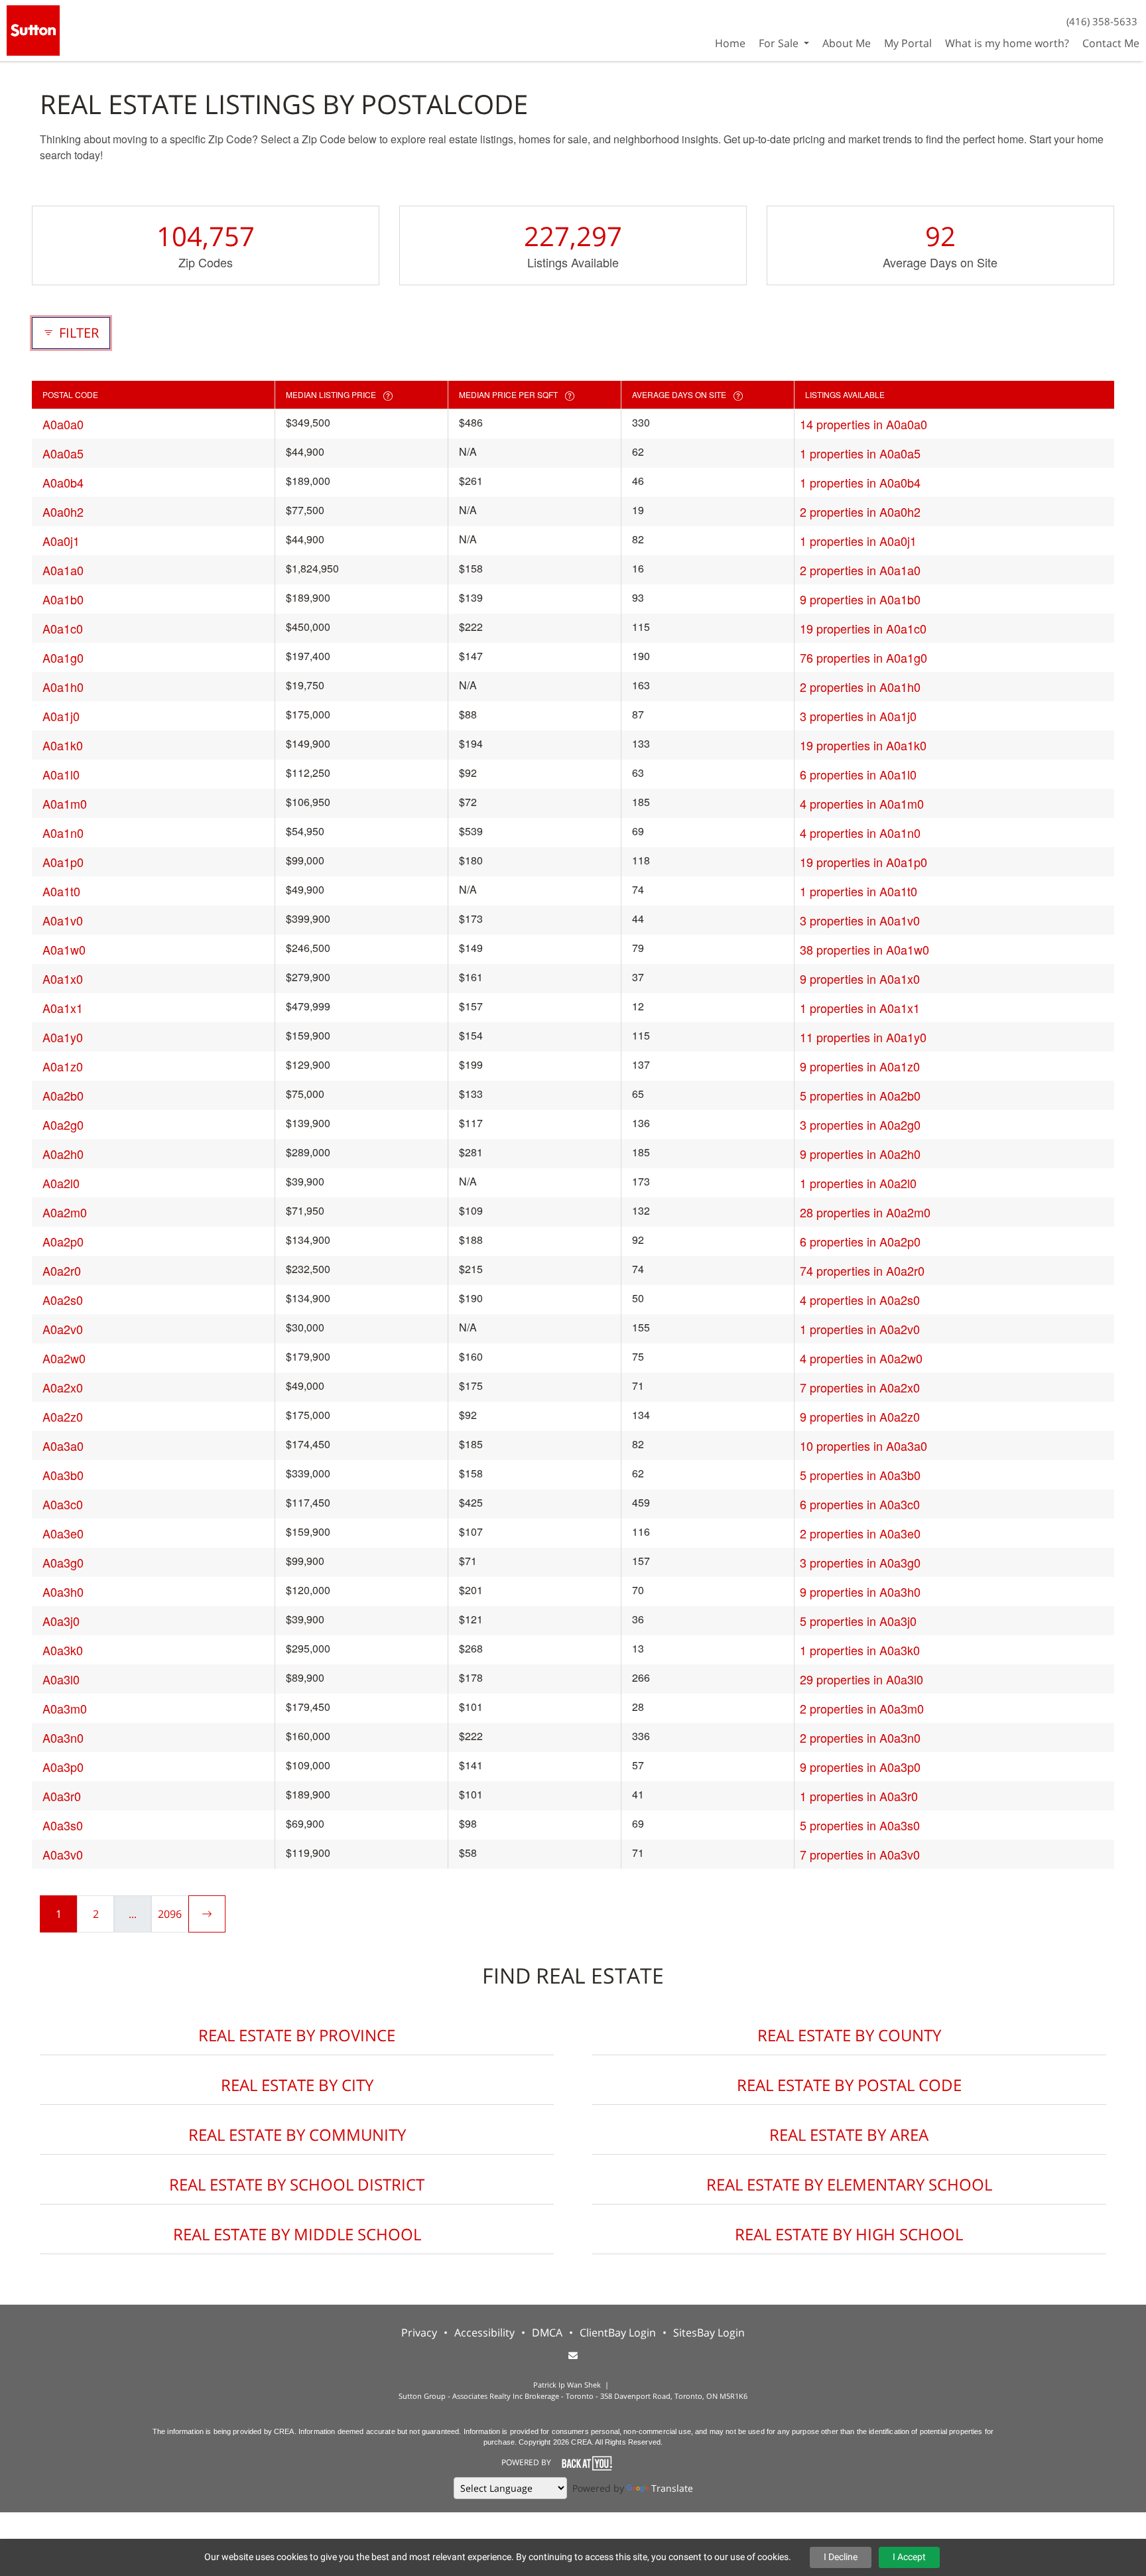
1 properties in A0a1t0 (859, 891)
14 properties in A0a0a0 (863, 424)
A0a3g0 (63, 1562)
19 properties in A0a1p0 (863, 862)
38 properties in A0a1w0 (864, 949)
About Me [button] (847, 43)
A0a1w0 (64, 949)
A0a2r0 (62, 1270)
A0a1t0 (61, 891)
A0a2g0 (63, 1124)
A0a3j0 (61, 1621)
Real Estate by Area (849, 2135)
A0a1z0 (63, 1066)
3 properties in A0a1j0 (858, 716)
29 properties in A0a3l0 (861, 1679)
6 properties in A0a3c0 (860, 1504)
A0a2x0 (63, 1387)
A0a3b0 (63, 1475)
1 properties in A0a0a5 (860, 453)
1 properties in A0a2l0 (858, 1183)
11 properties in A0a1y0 (863, 1037)
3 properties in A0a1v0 (860, 920)
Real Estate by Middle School (297, 2234)
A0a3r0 (62, 1796)
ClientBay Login (618, 2333)
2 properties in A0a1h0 (860, 687)
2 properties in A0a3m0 (862, 1708)
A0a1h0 (63, 687)
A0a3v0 (63, 1854)
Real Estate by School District (297, 2184)
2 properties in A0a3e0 (860, 1533)
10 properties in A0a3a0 (863, 1446)
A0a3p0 (63, 1767)
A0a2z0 (63, 1416)
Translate (672, 2488)
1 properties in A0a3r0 (859, 1796)
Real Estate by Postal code (849, 2085)
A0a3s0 (63, 1825)
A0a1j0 (61, 716)
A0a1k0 (63, 745)
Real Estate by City (297, 2085)
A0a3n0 (63, 1737)
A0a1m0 (65, 803)
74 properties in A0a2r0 (862, 1270)
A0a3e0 (63, 1533)
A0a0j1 (61, 541)
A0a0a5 (63, 453)
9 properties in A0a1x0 (860, 979)
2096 (170, 1914)
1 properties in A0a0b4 (860, 482)
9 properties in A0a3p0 (860, 1767)
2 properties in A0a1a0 (860, 570)
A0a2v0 (63, 1329)
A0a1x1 (63, 1008)
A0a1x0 (63, 979)
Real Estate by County (849, 2035)
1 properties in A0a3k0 (860, 1650)
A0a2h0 (63, 1154)
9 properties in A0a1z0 (860, 1066)
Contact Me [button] (1111, 43)
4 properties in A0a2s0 (860, 1300)
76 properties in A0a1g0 (863, 657)
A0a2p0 (63, 1241)
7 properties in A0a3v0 (860, 1854)
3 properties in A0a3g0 (860, 1562)
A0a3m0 (65, 1708)
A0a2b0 (63, 1095)
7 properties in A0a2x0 (860, 1387)
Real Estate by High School (849, 2234)
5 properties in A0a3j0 (858, 1621)
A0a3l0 (61, 1679)
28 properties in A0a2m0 (865, 1212)
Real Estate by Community (297, 2135)
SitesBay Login (709, 2333)
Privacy (419, 2333)
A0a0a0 (63, 424)
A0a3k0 (63, 1650)
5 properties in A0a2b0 (860, 1095)
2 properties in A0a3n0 (860, 1737)
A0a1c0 (63, 628)
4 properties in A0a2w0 (861, 1358)
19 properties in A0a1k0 (863, 745)
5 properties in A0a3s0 (860, 1825)
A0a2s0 (63, 1300)
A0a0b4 (63, 482)
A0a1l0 (61, 774)
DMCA (547, 2333)
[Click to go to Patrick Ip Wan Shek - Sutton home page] (33, 29)
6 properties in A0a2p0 (860, 1241)
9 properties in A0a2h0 (860, 1154)
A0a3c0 (63, 1504)
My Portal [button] (908, 43)
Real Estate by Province (297, 2035)
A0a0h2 (63, 511)
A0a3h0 (63, 1592)
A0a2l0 (61, 1183)
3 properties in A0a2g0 (860, 1124)
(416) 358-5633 (1102, 21)
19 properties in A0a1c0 (863, 628)
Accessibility (484, 2333)
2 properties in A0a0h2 (860, 511)
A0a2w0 (64, 1358)
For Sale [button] (780, 43)
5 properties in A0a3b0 (860, 1475)
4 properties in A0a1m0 (862, 803)
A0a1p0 (63, 862)
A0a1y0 (63, 1037)
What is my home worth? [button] (1007, 43)
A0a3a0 (63, 1446)
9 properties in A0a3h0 (860, 1592)
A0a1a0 (63, 570)
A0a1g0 (63, 657)
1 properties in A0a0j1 (858, 541)
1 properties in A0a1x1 (860, 1008)
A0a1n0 (63, 833)
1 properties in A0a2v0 (860, 1329)
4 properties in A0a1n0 (860, 833)
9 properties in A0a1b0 (860, 599)
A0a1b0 (63, 599)
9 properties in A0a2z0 (860, 1416)
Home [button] (730, 43)
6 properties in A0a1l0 (858, 774)
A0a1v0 (63, 920)
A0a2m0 (65, 1212)
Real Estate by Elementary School (849, 2184)
